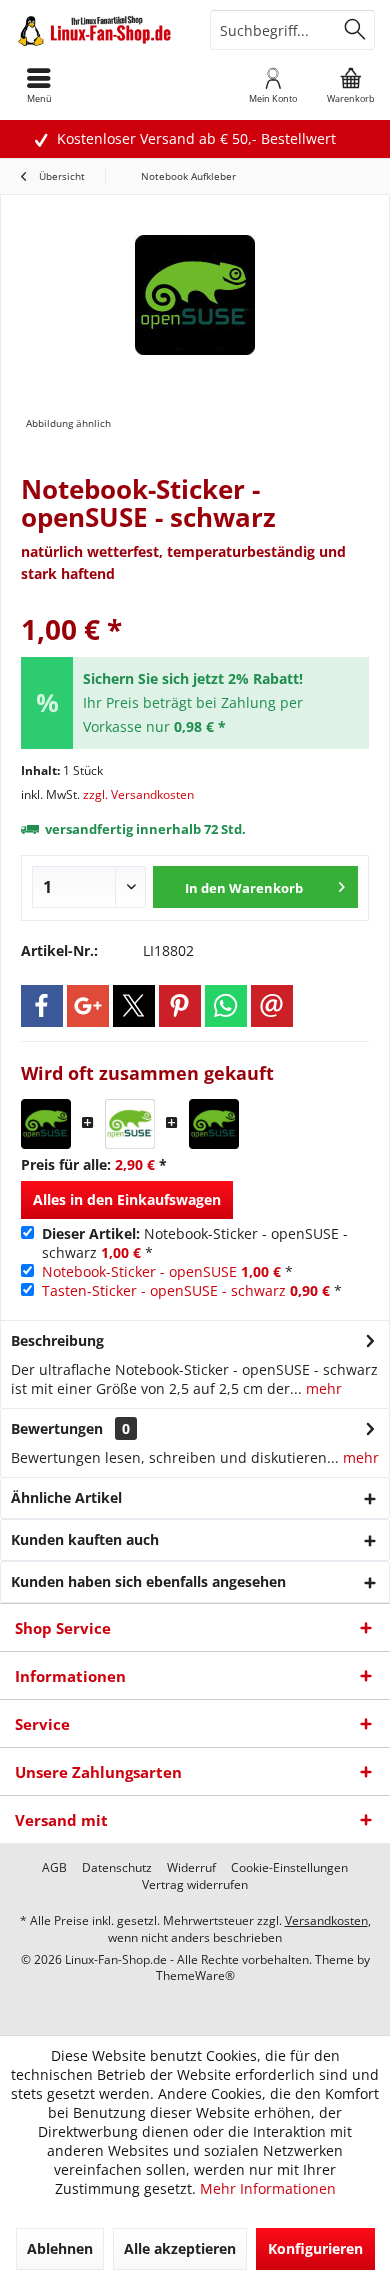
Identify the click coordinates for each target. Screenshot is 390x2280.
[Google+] (88, 1006)
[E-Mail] (272, 1006)
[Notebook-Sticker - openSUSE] (130, 1124)
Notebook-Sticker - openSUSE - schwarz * (195, 1243)
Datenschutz (117, 1868)
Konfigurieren (315, 2248)
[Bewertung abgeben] (195, 602)
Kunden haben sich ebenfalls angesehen (148, 1581)
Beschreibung (57, 1340)
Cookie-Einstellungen (289, 1868)
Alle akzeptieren (180, 2248)
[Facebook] (42, 1006)
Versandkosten (326, 1920)
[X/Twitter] (134, 1006)
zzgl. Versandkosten (138, 794)
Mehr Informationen (268, 2188)
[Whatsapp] (226, 1006)
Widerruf (191, 1868)
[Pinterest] (180, 1006)
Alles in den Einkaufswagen (127, 1199)
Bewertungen (57, 1428)
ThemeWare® (195, 1975)
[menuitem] (351, 85)
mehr (322, 1388)
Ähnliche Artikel (66, 1497)
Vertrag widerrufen (195, 1885)
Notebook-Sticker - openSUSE (139, 1271)
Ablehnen (60, 2248)
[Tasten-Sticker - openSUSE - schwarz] (214, 1124)
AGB (54, 1868)
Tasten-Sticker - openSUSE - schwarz (164, 1290)
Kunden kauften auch (85, 1539)
